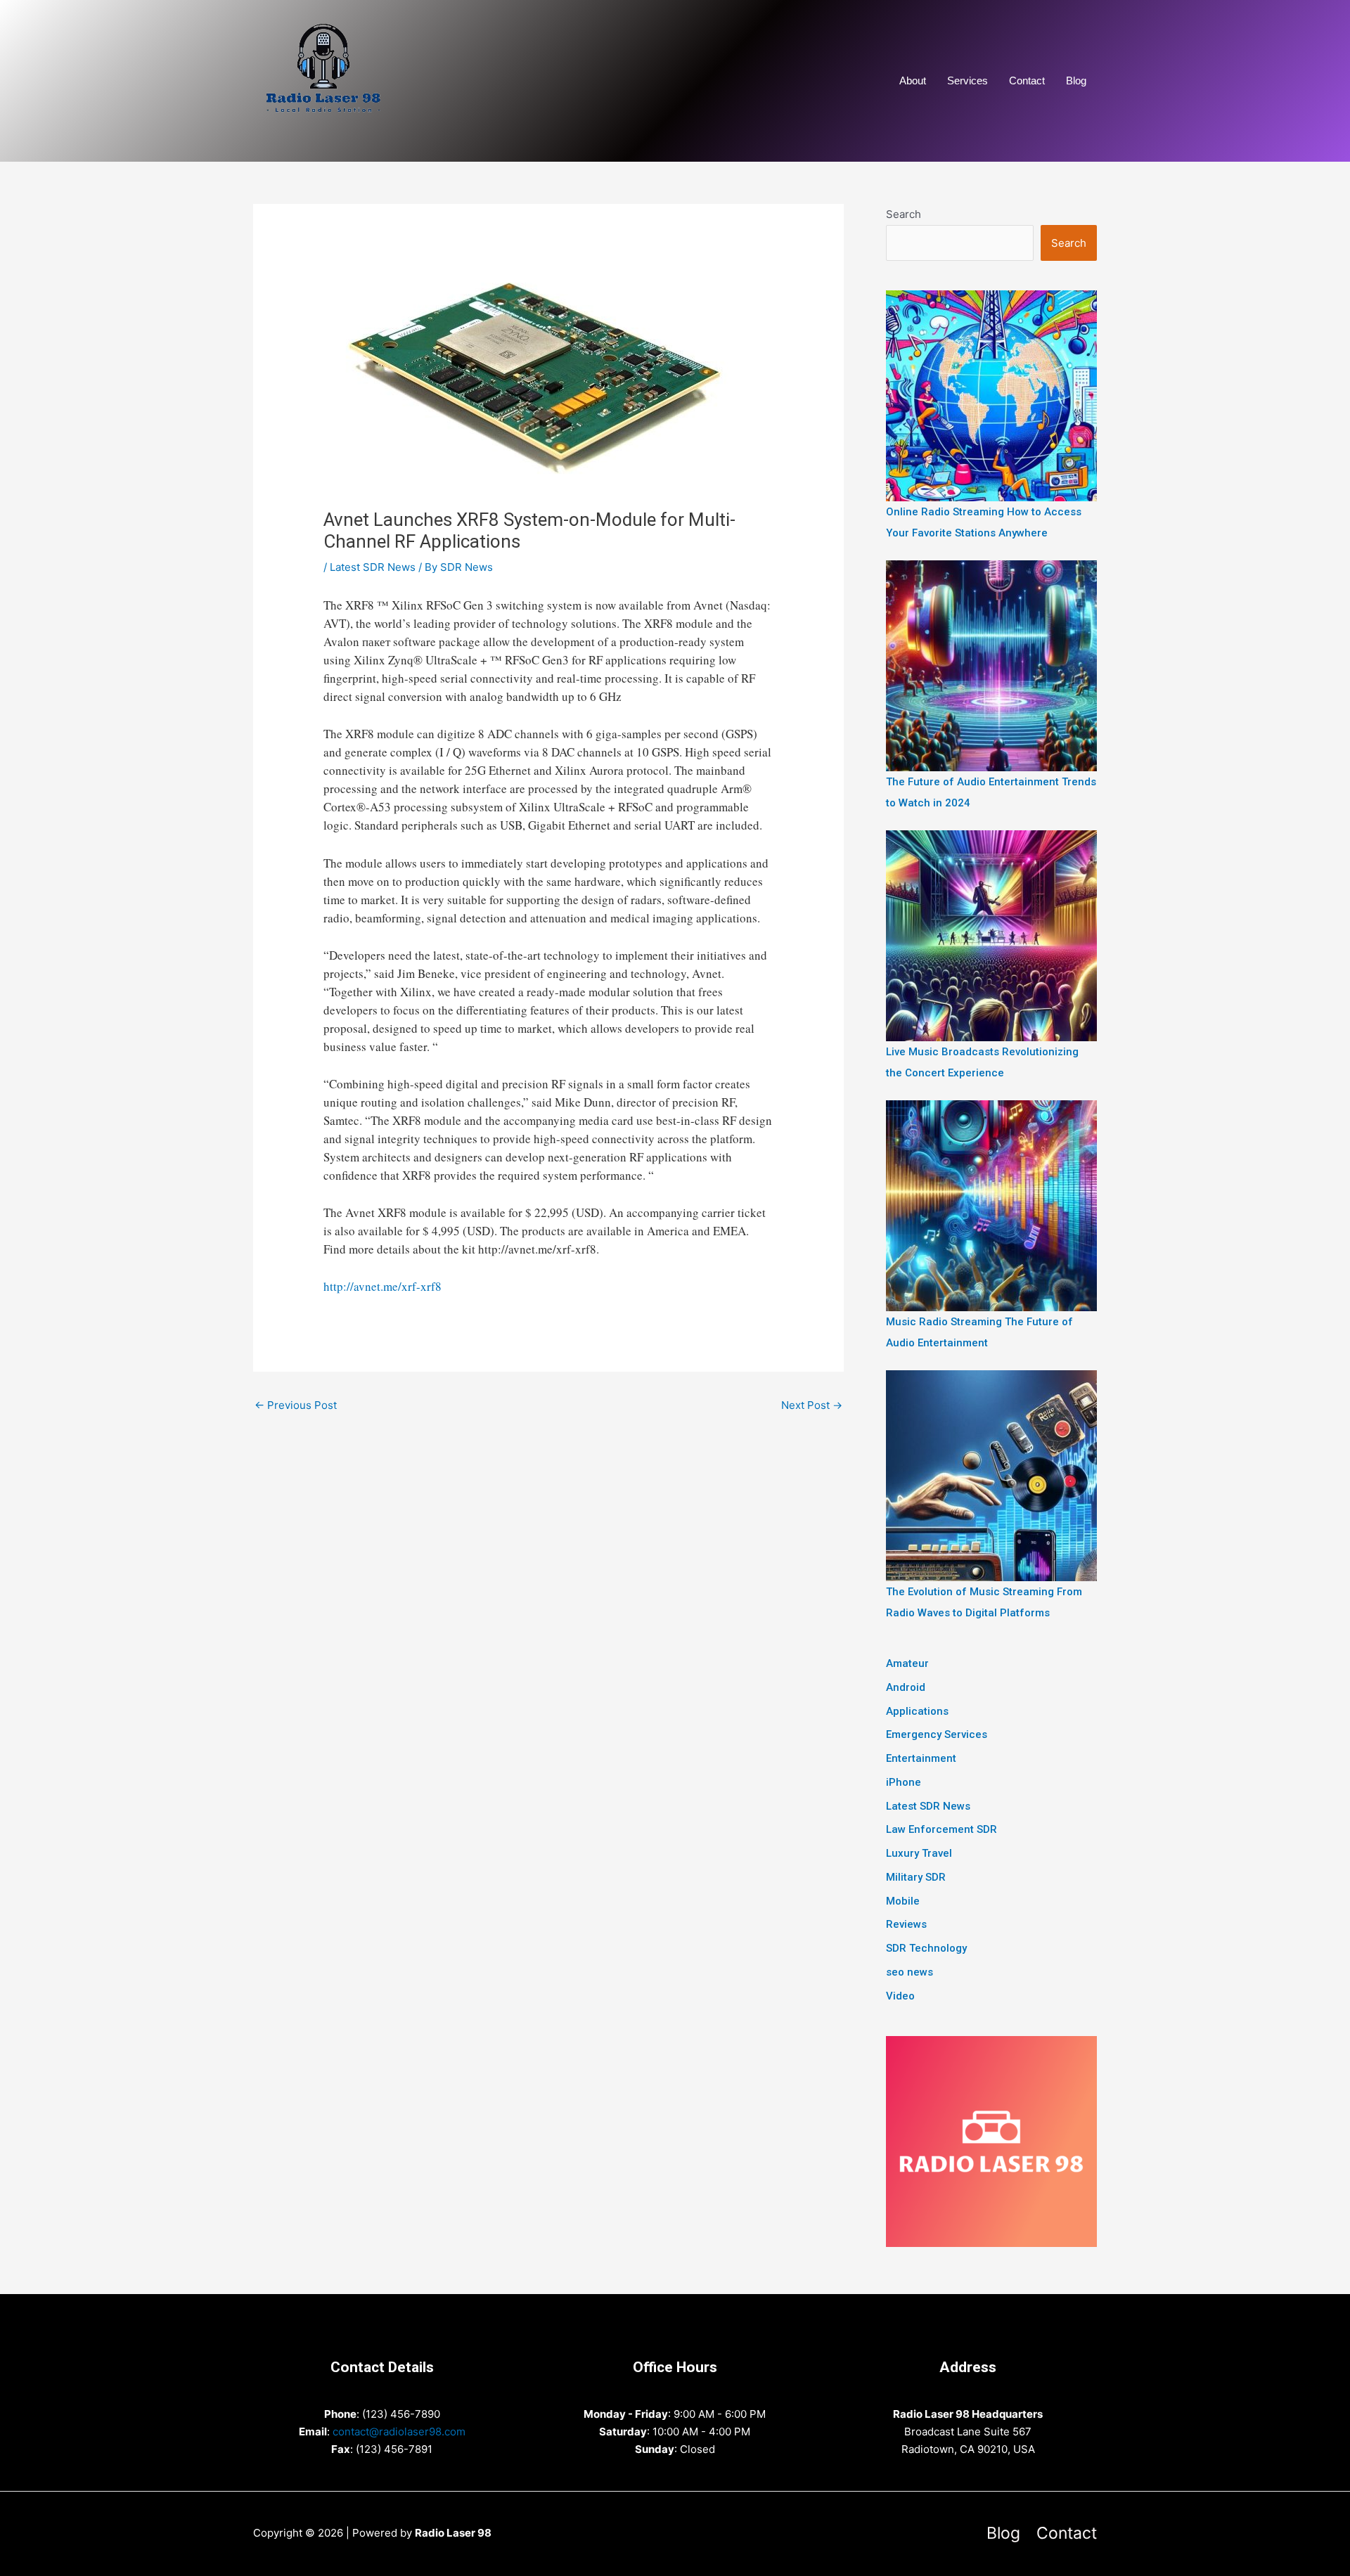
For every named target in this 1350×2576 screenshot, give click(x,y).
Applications (917, 1711)
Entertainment (921, 1758)
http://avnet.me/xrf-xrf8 (382, 1286)
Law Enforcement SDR (941, 1829)
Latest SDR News (373, 567)
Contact (1027, 80)
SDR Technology (926, 1948)
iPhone (904, 1782)
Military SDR (916, 1877)
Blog (1076, 80)
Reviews (906, 1924)
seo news (909, 1972)
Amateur (907, 1663)
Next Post (812, 1405)
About (913, 80)
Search (904, 214)
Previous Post (296, 1405)
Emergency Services (937, 1734)
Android (906, 1687)
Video (900, 1996)
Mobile (903, 1901)
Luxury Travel (919, 1853)
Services (967, 80)
